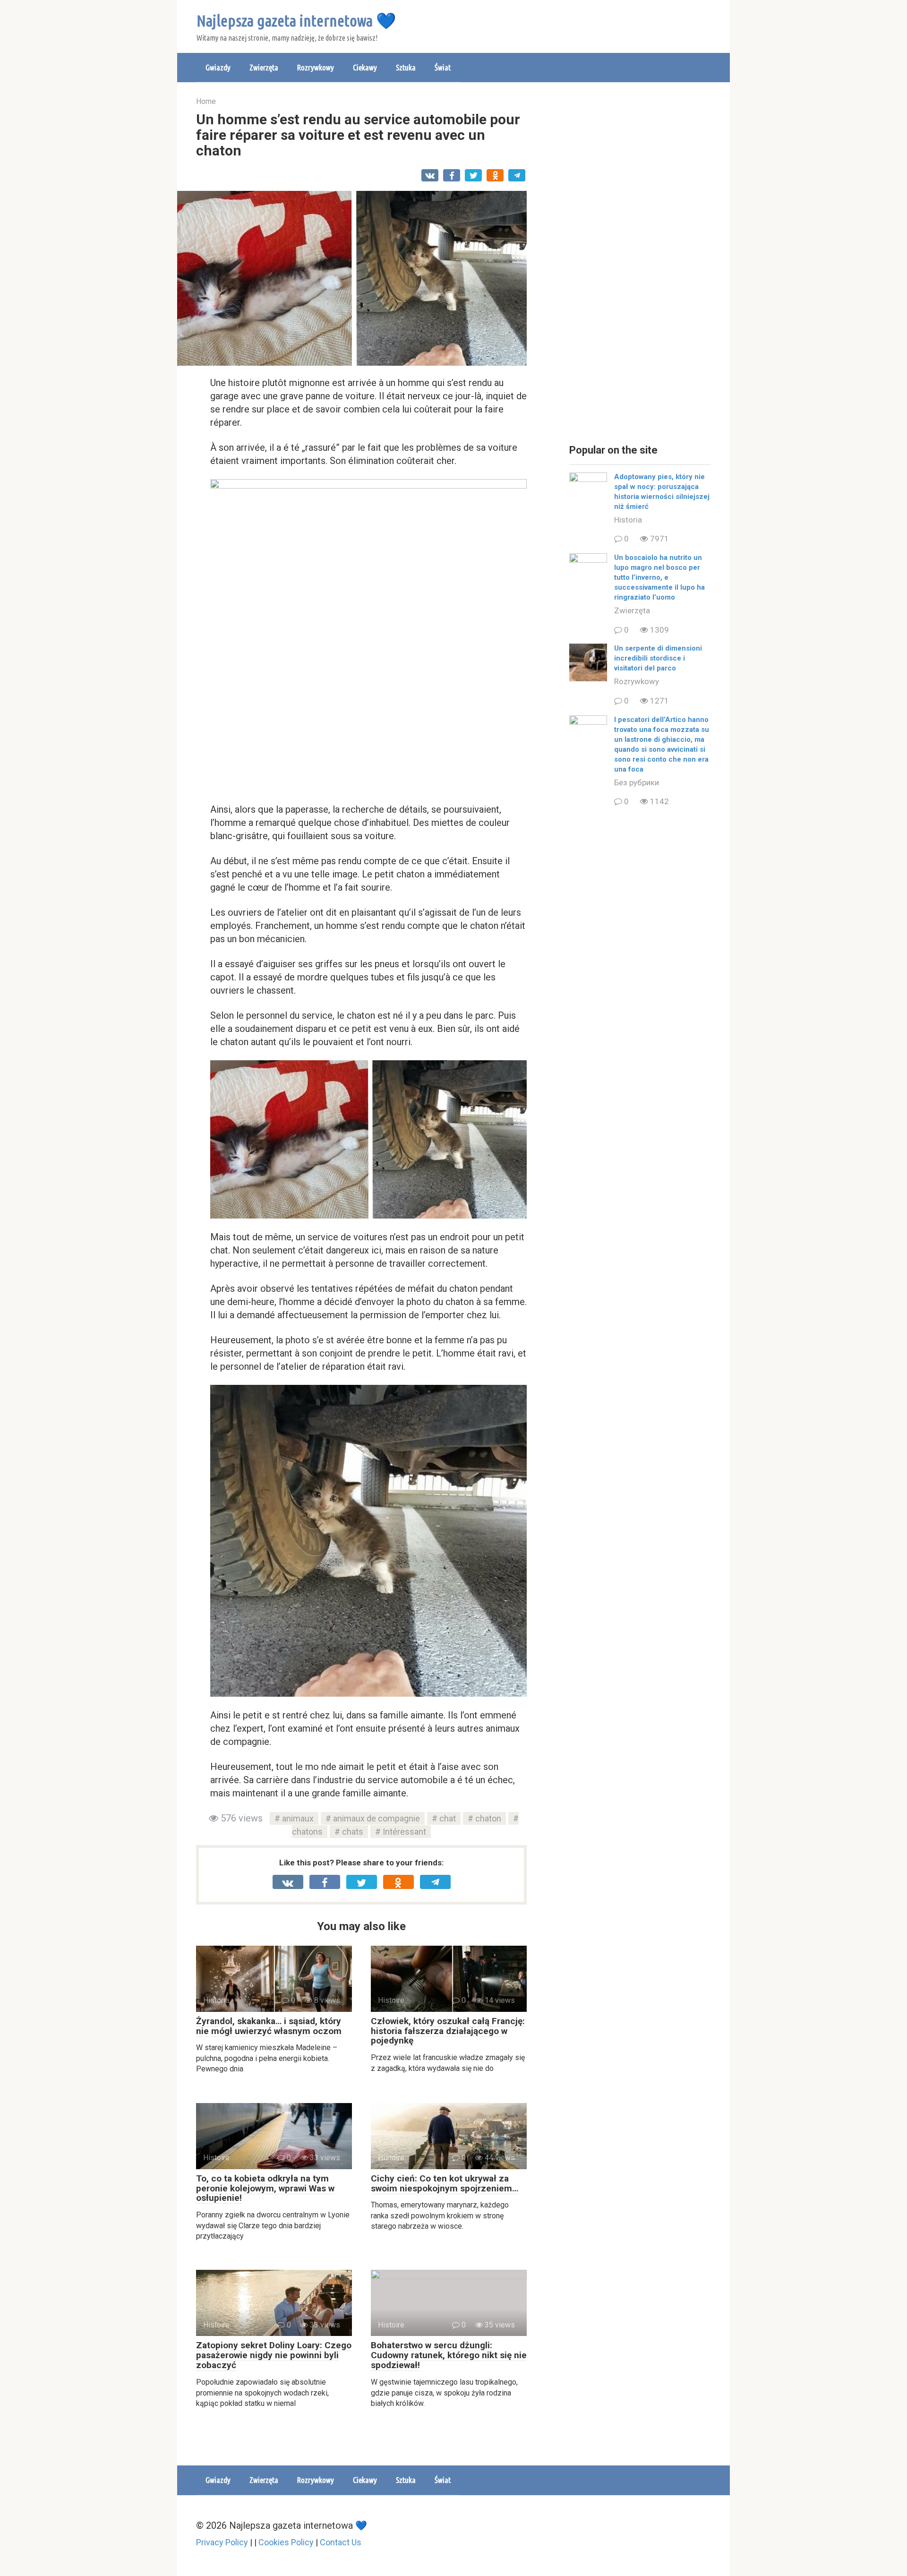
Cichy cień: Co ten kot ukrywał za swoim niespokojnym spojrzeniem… (445, 2183)
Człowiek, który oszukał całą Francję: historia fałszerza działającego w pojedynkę (448, 2031)
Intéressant (404, 1832)
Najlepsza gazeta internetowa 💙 (296, 20)
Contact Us (341, 2542)
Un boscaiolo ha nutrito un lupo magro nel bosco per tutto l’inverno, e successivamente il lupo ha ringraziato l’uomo (659, 577)
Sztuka (406, 67)
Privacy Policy (222, 2542)
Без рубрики (637, 782)
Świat (443, 67)
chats (353, 1832)
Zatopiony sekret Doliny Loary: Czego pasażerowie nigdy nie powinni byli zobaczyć (274, 2355)
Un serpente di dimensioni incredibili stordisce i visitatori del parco (658, 658)
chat (448, 1818)
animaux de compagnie (376, 1818)
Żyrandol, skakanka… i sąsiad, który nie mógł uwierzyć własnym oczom (269, 2026)
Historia (628, 520)
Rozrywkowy (316, 67)
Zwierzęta (264, 67)
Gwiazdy (218, 67)
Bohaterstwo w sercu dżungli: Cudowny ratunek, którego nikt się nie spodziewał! (449, 2355)
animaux (298, 1818)
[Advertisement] (640, 265)
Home (206, 101)
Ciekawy (365, 67)
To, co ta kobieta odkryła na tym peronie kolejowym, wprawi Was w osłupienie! (265, 2188)
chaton (488, 1818)
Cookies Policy (286, 2542)
